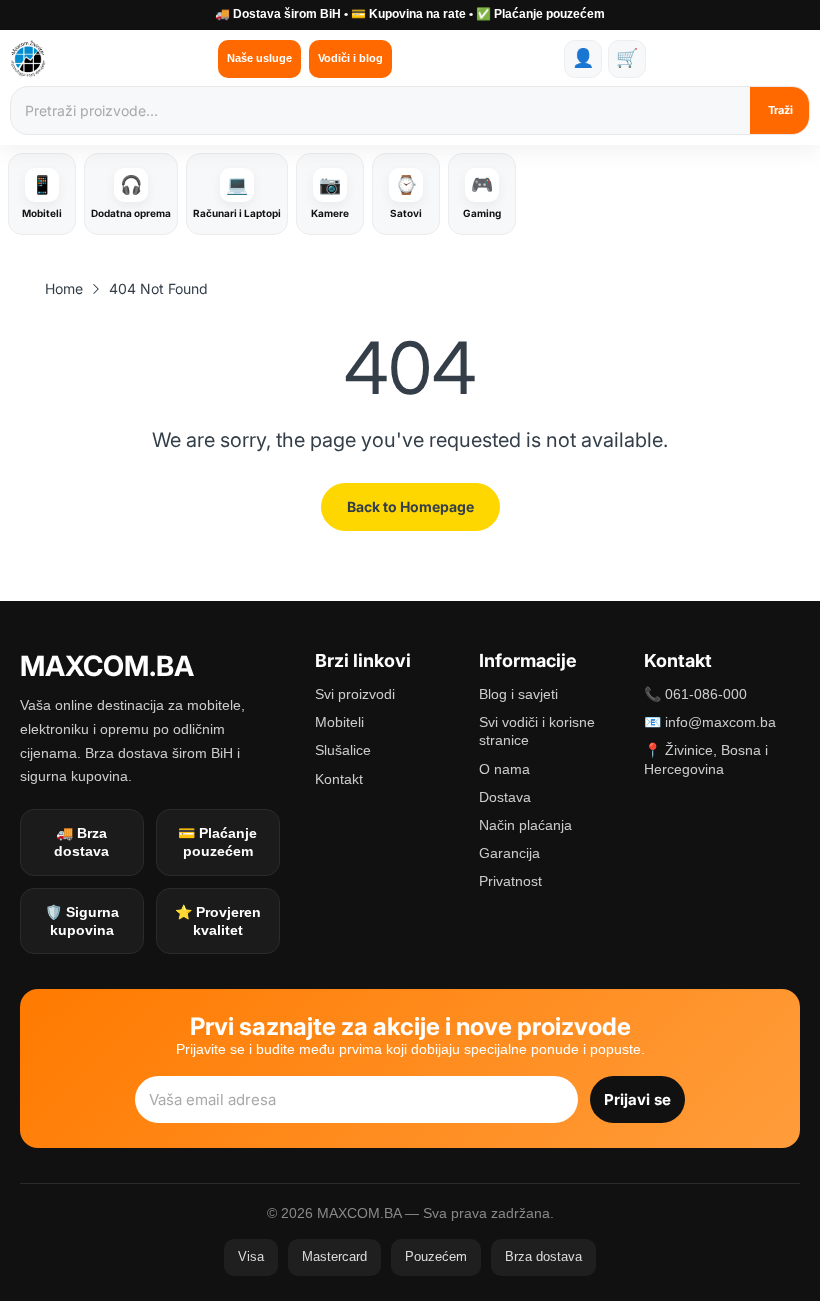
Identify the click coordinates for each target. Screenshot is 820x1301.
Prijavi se (637, 1099)
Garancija (509, 853)
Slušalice (343, 750)
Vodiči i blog (350, 58)
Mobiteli (339, 722)
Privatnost (510, 881)
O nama (504, 769)
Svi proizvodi (355, 694)
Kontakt (339, 779)
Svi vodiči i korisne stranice (537, 731)
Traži (780, 110)
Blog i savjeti (518, 694)
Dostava (505, 797)
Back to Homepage (410, 506)
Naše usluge (259, 58)
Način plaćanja (525, 825)
